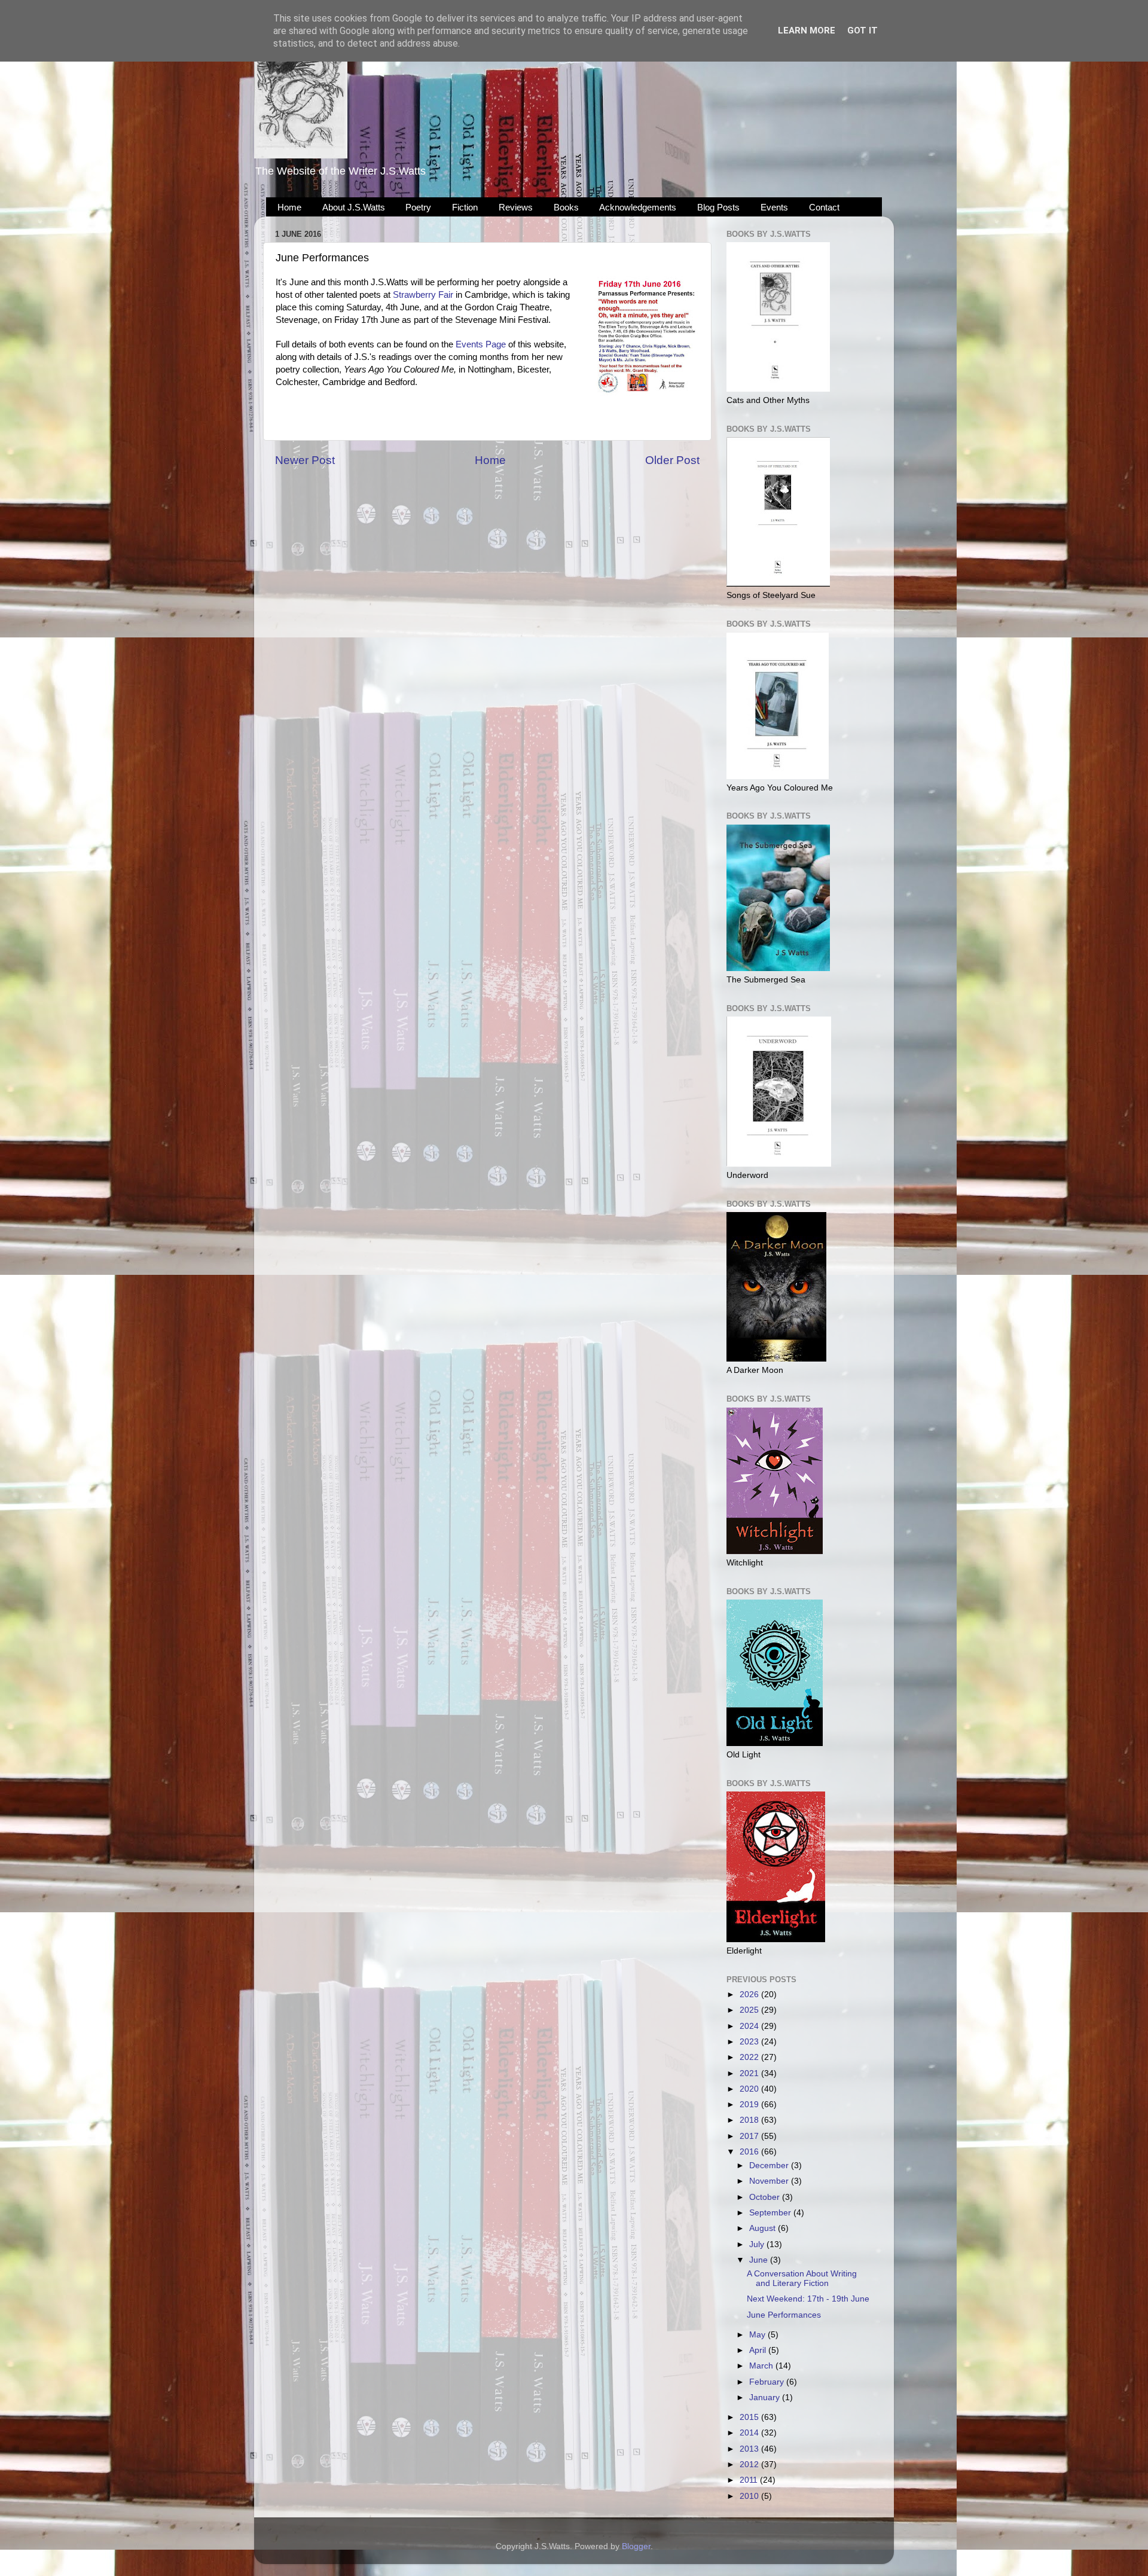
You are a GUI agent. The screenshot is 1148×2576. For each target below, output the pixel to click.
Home (289, 207)
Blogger (636, 2546)
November (770, 2181)
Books (566, 207)
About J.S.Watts (354, 207)
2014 (750, 2433)
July (758, 2244)
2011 (750, 2480)
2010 (750, 2496)
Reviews (516, 207)
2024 (750, 2026)
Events (774, 207)
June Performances (784, 2315)
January (766, 2398)
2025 (750, 2010)
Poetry (418, 207)
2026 (750, 1994)
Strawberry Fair (424, 295)
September (771, 2213)
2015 (750, 2417)
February (768, 2382)
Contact (824, 207)
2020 (750, 2089)
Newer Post (305, 460)
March (762, 2366)
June (760, 2260)
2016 (750, 2152)
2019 (750, 2105)
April (759, 2350)
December (770, 2166)
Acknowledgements (638, 207)
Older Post (672, 460)
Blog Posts (718, 207)
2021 (750, 2073)
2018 (750, 2120)
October (766, 2197)
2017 (750, 2136)
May (758, 2335)
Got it (862, 30)
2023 (750, 2042)
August (764, 2228)
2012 (750, 2464)
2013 (750, 2449)
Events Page (481, 344)
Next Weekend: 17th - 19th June (808, 2299)
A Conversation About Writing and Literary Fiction (802, 2279)
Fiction (465, 207)
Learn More (807, 30)
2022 (750, 2057)
